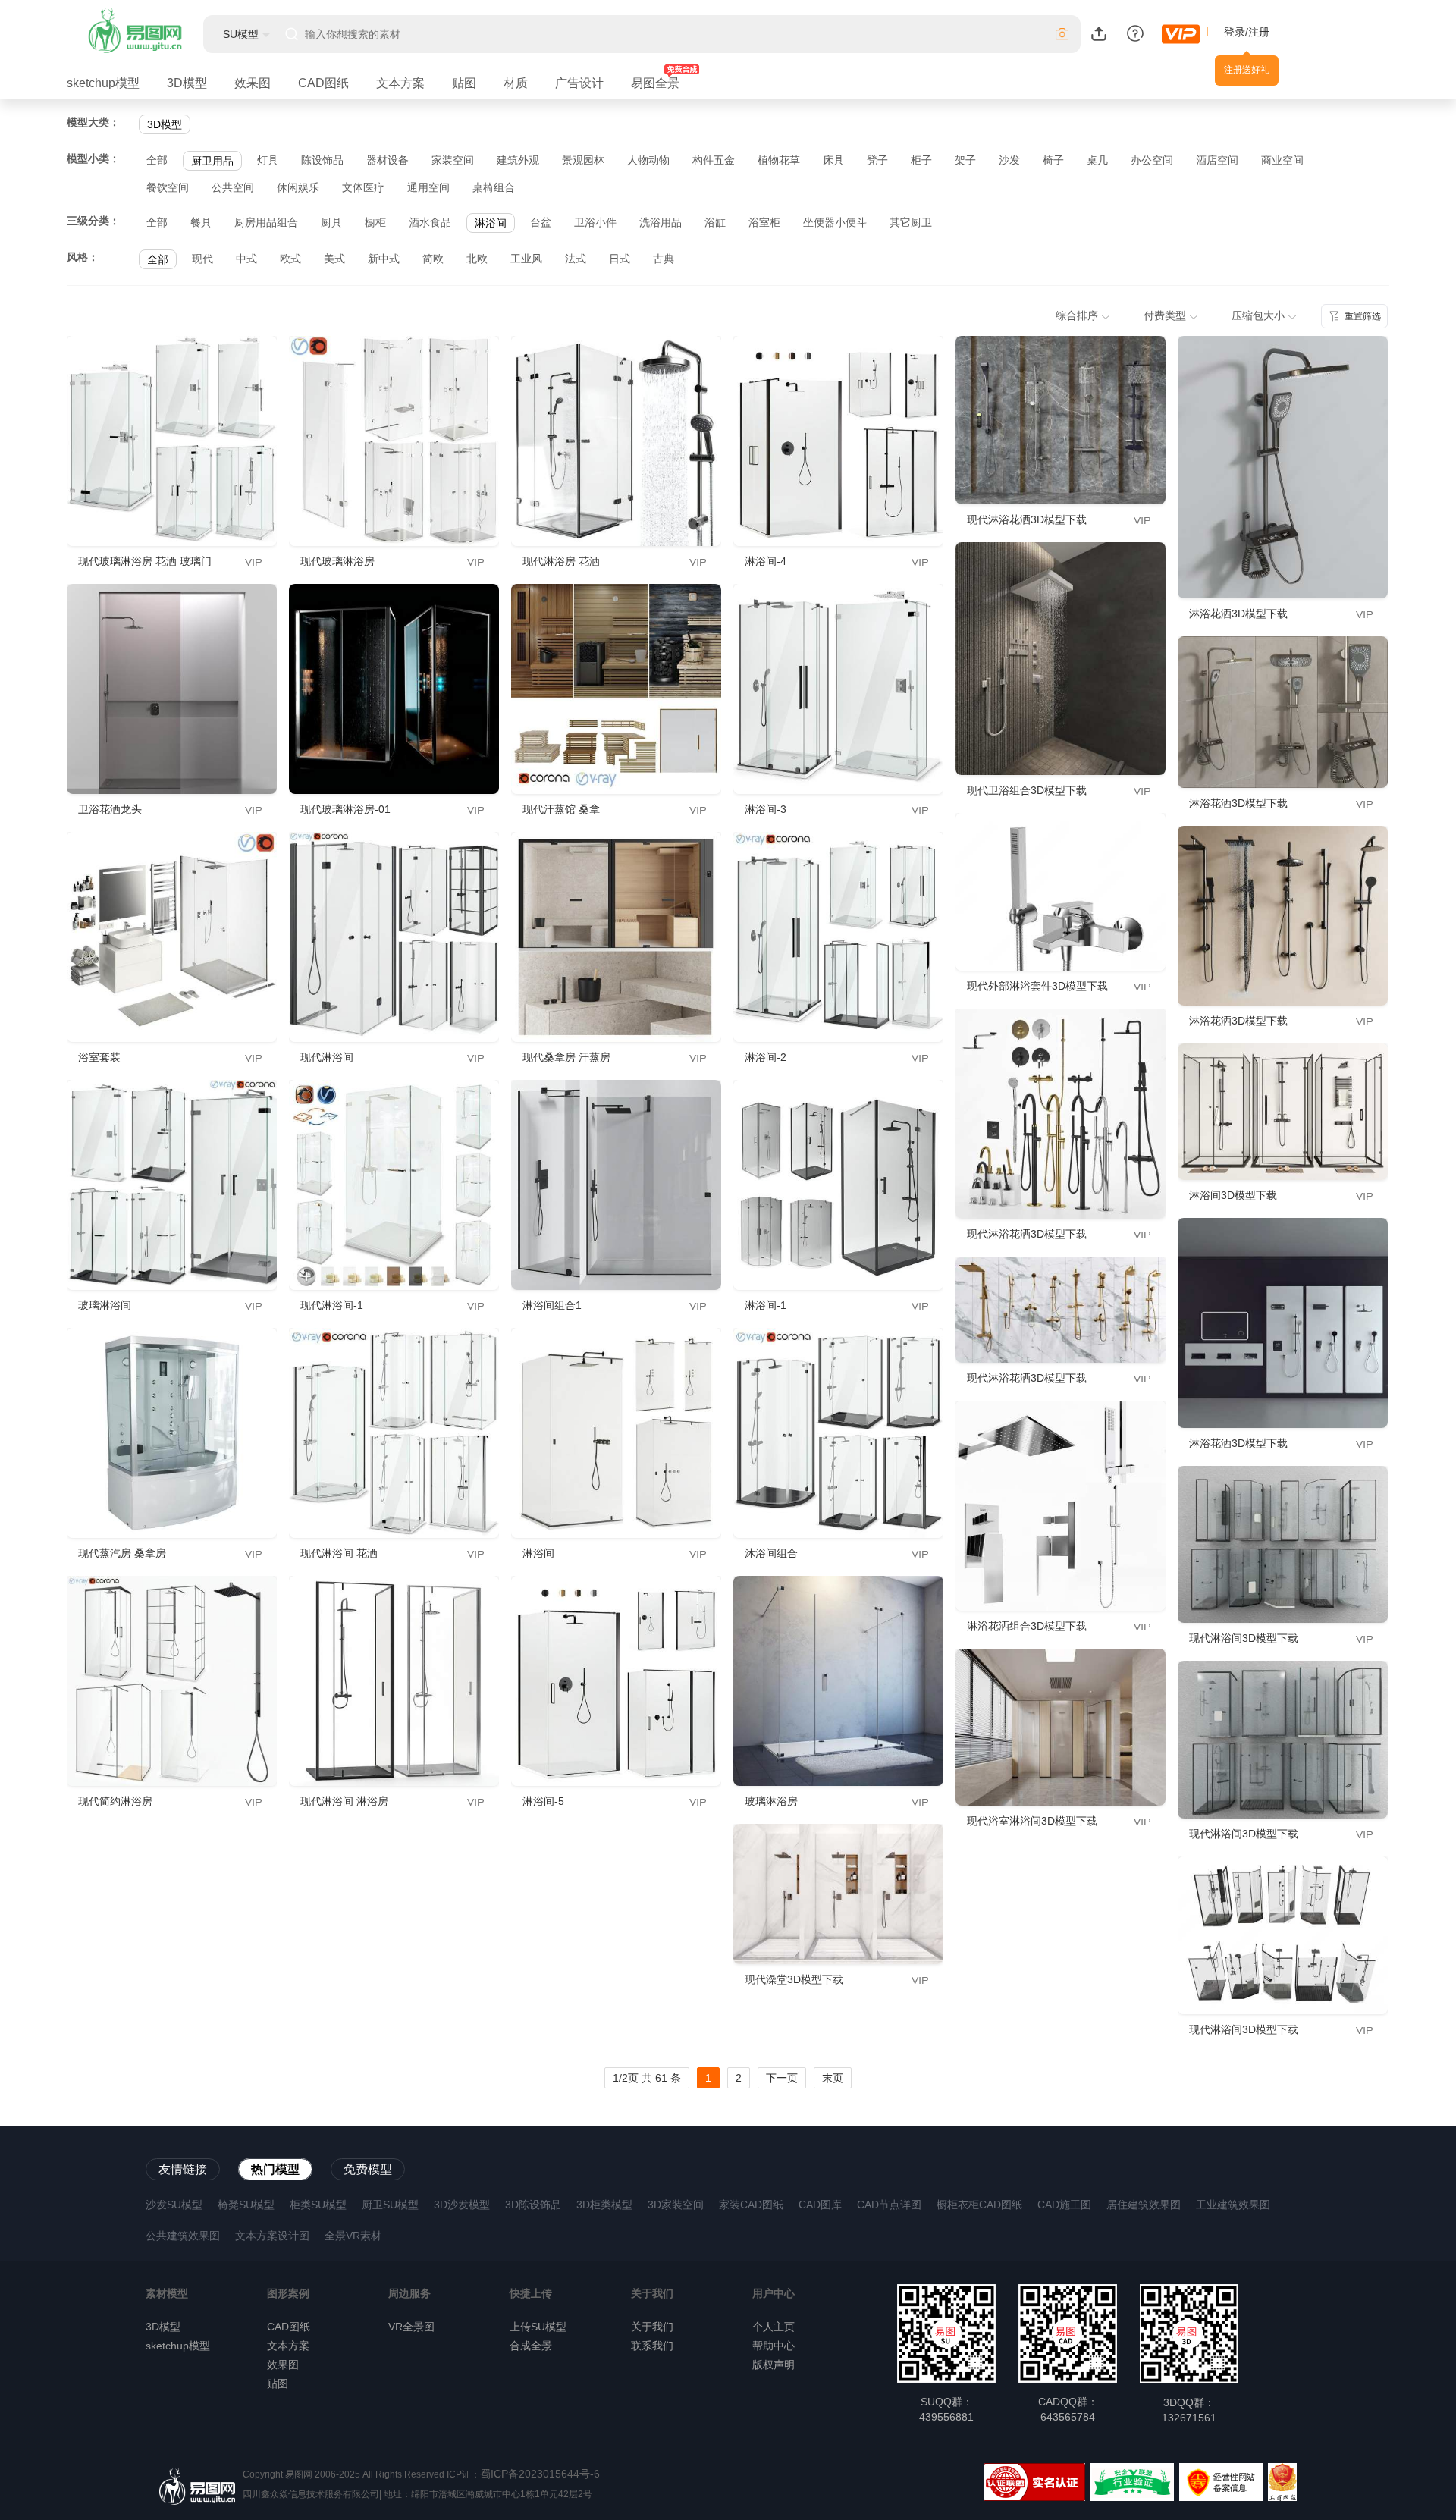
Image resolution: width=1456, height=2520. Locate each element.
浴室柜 (764, 222)
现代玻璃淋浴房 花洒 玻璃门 (145, 561)
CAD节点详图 (889, 2205)
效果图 (253, 83)
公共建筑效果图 (183, 2236)
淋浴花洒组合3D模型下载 (1027, 1626)
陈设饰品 (322, 160)
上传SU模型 (538, 2327)
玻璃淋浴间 (105, 1305)
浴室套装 (99, 1057)
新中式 (384, 259)
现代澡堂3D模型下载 (794, 1979)
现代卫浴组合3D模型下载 (1027, 790)
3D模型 (187, 83)
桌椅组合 (494, 187)
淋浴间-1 (766, 1305)
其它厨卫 (911, 222)
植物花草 (779, 160)
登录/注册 (1247, 32)
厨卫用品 (212, 161)
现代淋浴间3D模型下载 (1244, 1638)
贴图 (464, 83)
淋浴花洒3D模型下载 (1238, 614)
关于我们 (652, 2327)
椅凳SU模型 (246, 2205)
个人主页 (773, 2327)
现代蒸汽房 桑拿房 (122, 1553)
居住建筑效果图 (1144, 2205)
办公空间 (1152, 160)
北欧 (477, 259)
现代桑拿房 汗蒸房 (566, 1057)
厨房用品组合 (266, 222)
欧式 (290, 259)
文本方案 (400, 83)
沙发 (1009, 160)
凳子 (877, 160)
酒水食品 (430, 222)
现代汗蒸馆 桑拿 (561, 809)
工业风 (526, 259)
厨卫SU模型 (390, 2205)
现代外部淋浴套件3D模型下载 (1037, 986)
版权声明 (773, 2365)
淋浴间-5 (543, 1801)
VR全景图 (411, 2327)
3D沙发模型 (462, 2205)
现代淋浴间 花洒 (339, 1553)
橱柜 (375, 222)
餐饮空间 (168, 187)
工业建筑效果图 (1233, 2205)
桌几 (1097, 160)
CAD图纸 (323, 83)
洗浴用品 (661, 222)
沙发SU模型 (174, 2205)
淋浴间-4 (766, 561)
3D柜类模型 (604, 2205)
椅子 (1053, 160)
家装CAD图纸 (751, 2205)
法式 (576, 259)
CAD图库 (820, 2205)
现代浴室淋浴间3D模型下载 (1032, 1821)
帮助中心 (773, 2346)
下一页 (782, 2078)
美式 (334, 259)
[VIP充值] (1181, 34)
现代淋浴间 (327, 1057)
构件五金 (714, 160)
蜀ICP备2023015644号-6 (540, 2474)
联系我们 (652, 2346)
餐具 (201, 222)
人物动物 (648, 160)
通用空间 (428, 187)
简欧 (433, 259)
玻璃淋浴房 (771, 1801)
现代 (202, 259)
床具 (833, 160)
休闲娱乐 (298, 187)
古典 (664, 259)
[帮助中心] (1135, 33)
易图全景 (655, 83)
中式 (246, 259)
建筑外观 (518, 160)
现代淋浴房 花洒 (561, 561)
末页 (833, 2078)
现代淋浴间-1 (332, 1305)
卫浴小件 (595, 222)
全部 (157, 160)
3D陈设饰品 (533, 2205)
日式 (620, 259)
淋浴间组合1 (552, 1305)
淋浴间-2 (766, 1057)
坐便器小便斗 (835, 222)
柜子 (921, 160)
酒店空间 (1217, 160)
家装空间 (453, 160)
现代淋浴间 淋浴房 (344, 1801)
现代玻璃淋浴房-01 (345, 809)
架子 (965, 160)
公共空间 (233, 187)
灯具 (268, 160)
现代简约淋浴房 (115, 1801)
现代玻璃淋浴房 (337, 561)
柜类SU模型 (318, 2205)
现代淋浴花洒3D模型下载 (1027, 519)
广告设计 (579, 83)
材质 (516, 83)
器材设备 (388, 160)
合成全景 (531, 2346)
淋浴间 (491, 223)
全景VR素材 (353, 2236)
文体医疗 (363, 187)
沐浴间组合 (771, 1553)
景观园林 (583, 160)
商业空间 (1282, 160)
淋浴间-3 (766, 809)
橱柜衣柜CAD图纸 (979, 2205)
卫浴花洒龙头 (110, 809)
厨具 (331, 222)
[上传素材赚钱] (1099, 33)
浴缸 (715, 222)
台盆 (541, 222)
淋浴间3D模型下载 (1233, 1195)
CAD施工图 (1064, 2205)
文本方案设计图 (272, 2236)
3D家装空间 (676, 2205)
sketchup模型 (103, 83)
